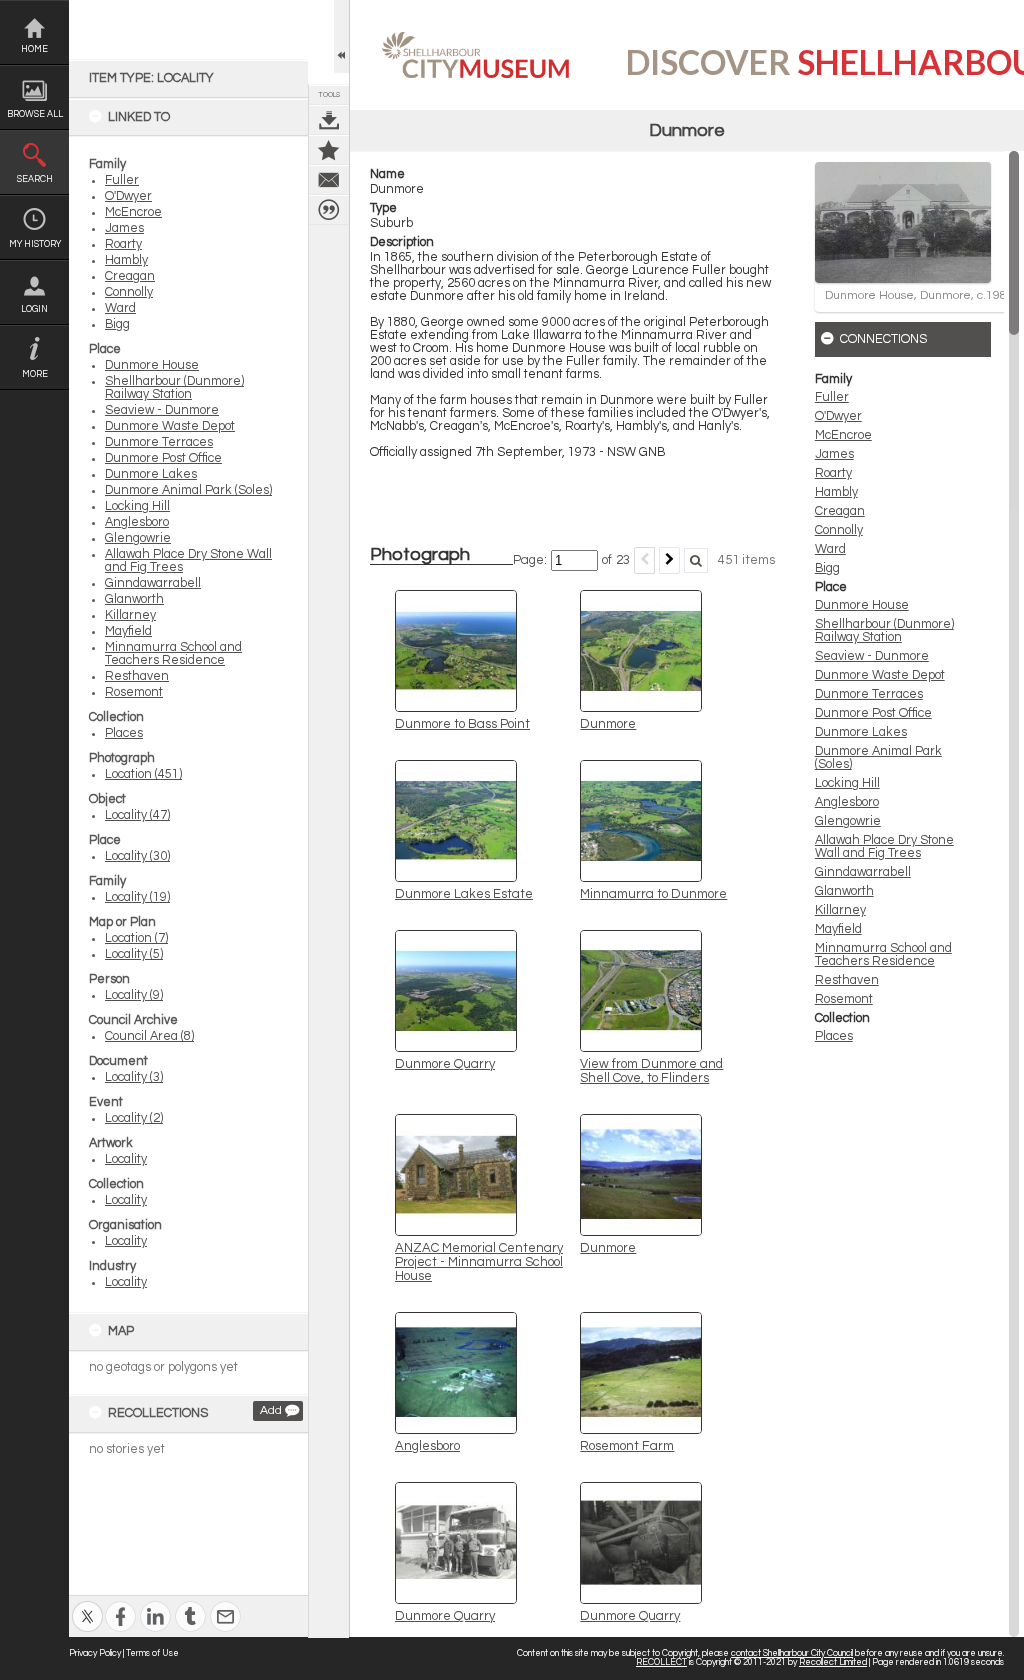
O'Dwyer (128, 196)
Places (124, 733)
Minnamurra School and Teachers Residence (173, 654)
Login (34, 309)
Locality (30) (137, 856)
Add (271, 1410)
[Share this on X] (87, 1603)
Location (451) (143, 774)
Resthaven (137, 676)
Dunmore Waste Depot (170, 426)
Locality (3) (134, 1077)
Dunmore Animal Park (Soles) (188, 490)
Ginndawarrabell (153, 583)
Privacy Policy (95, 1653)
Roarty (123, 244)
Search (35, 179)
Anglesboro (137, 522)
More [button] (35, 374)
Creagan (130, 276)
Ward (120, 308)
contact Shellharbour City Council (792, 1653)
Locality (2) (134, 1118)
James (124, 228)
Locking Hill (137, 506)
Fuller (122, 180)
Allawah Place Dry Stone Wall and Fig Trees (884, 847)
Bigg (117, 324)
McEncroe (133, 212)
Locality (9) (134, 995)
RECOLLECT (661, 1662)
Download (329, 120)
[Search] (696, 560)
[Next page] (669, 560)
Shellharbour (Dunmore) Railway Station (174, 388)
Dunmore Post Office (163, 458)
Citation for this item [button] (329, 210)
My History (35, 244)
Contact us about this (329, 180)
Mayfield (128, 631)
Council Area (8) (149, 1036)
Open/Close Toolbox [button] (341, 36)
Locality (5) (134, 954)
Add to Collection (329, 150)
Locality (126, 1159)
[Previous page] (644, 560)
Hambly (126, 260)
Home (34, 49)
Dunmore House (152, 365)
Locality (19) (137, 897)
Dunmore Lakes (151, 474)
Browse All (35, 114)
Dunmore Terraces (159, 442)
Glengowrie (138, 538)
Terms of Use (152, 1653)
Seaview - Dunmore (162, 410)
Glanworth (134, 599)
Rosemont (134, 692)
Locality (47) (137, 815)
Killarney (130, 615)
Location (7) (136, 938)
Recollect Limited (833, 1662)
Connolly (129, 292)
